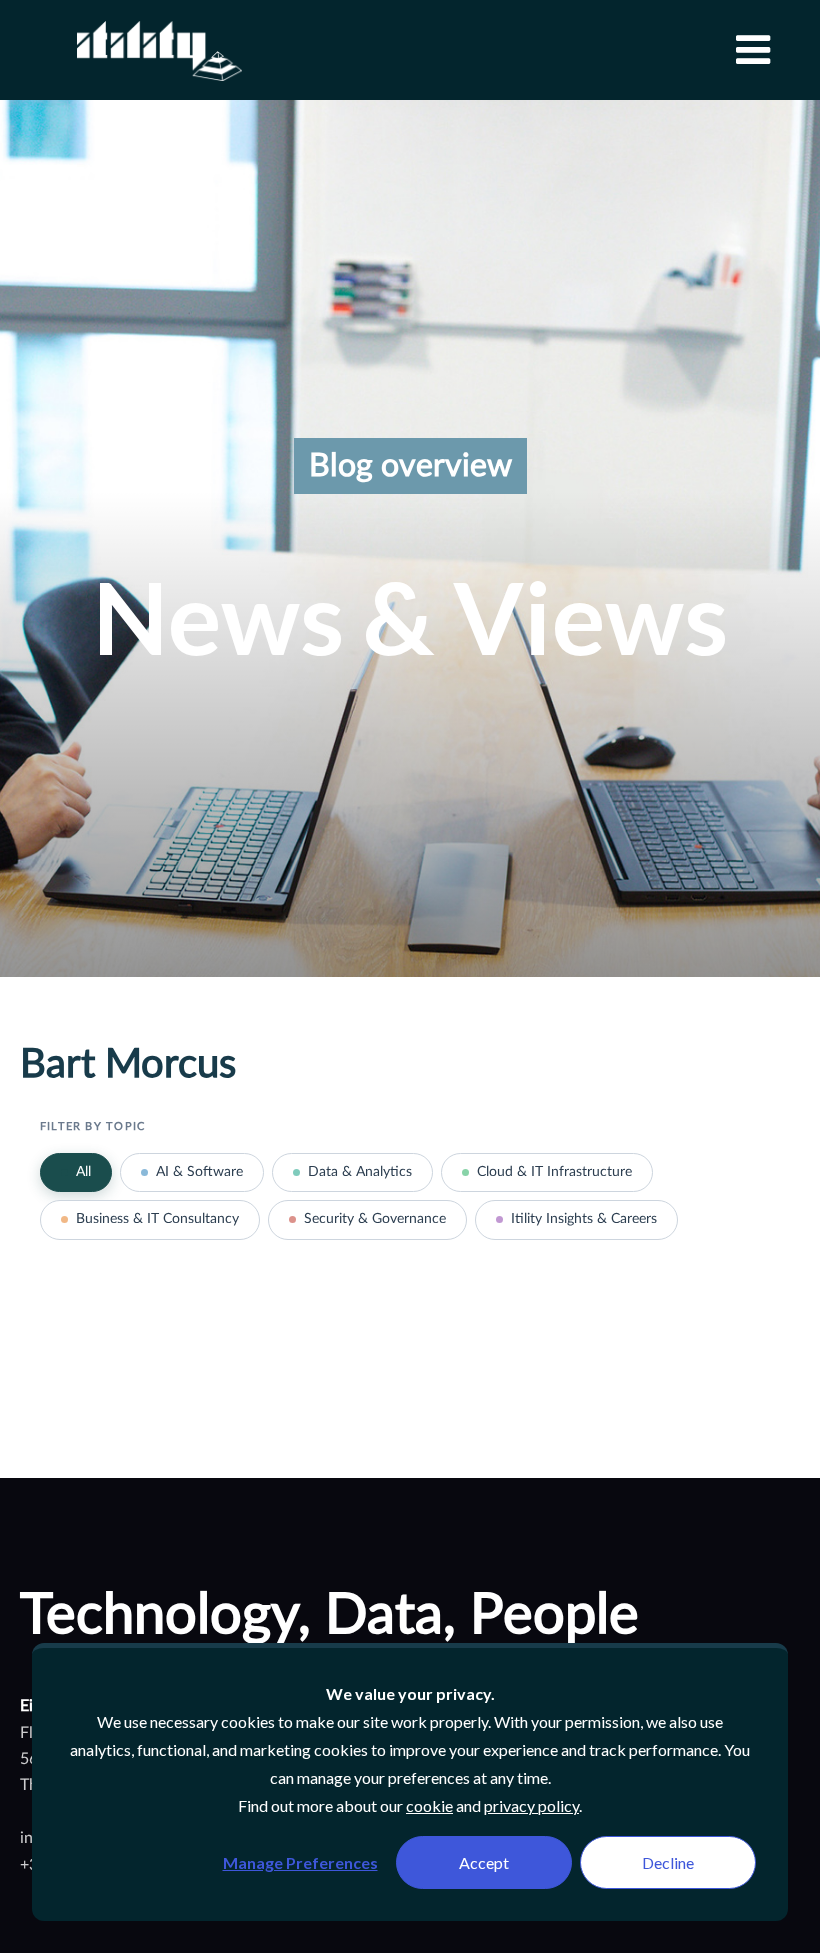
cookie (429, 1805)
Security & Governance (375, 1219)
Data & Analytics (360, 1172)
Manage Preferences (300, 1862)
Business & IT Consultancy (157, 1219)
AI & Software (199, 1172)
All (83, 1172)
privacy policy (531, 1805)
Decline (668, 1862)
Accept (484, 1862)
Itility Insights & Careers (584, 1219)
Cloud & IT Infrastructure (554, 1172)
